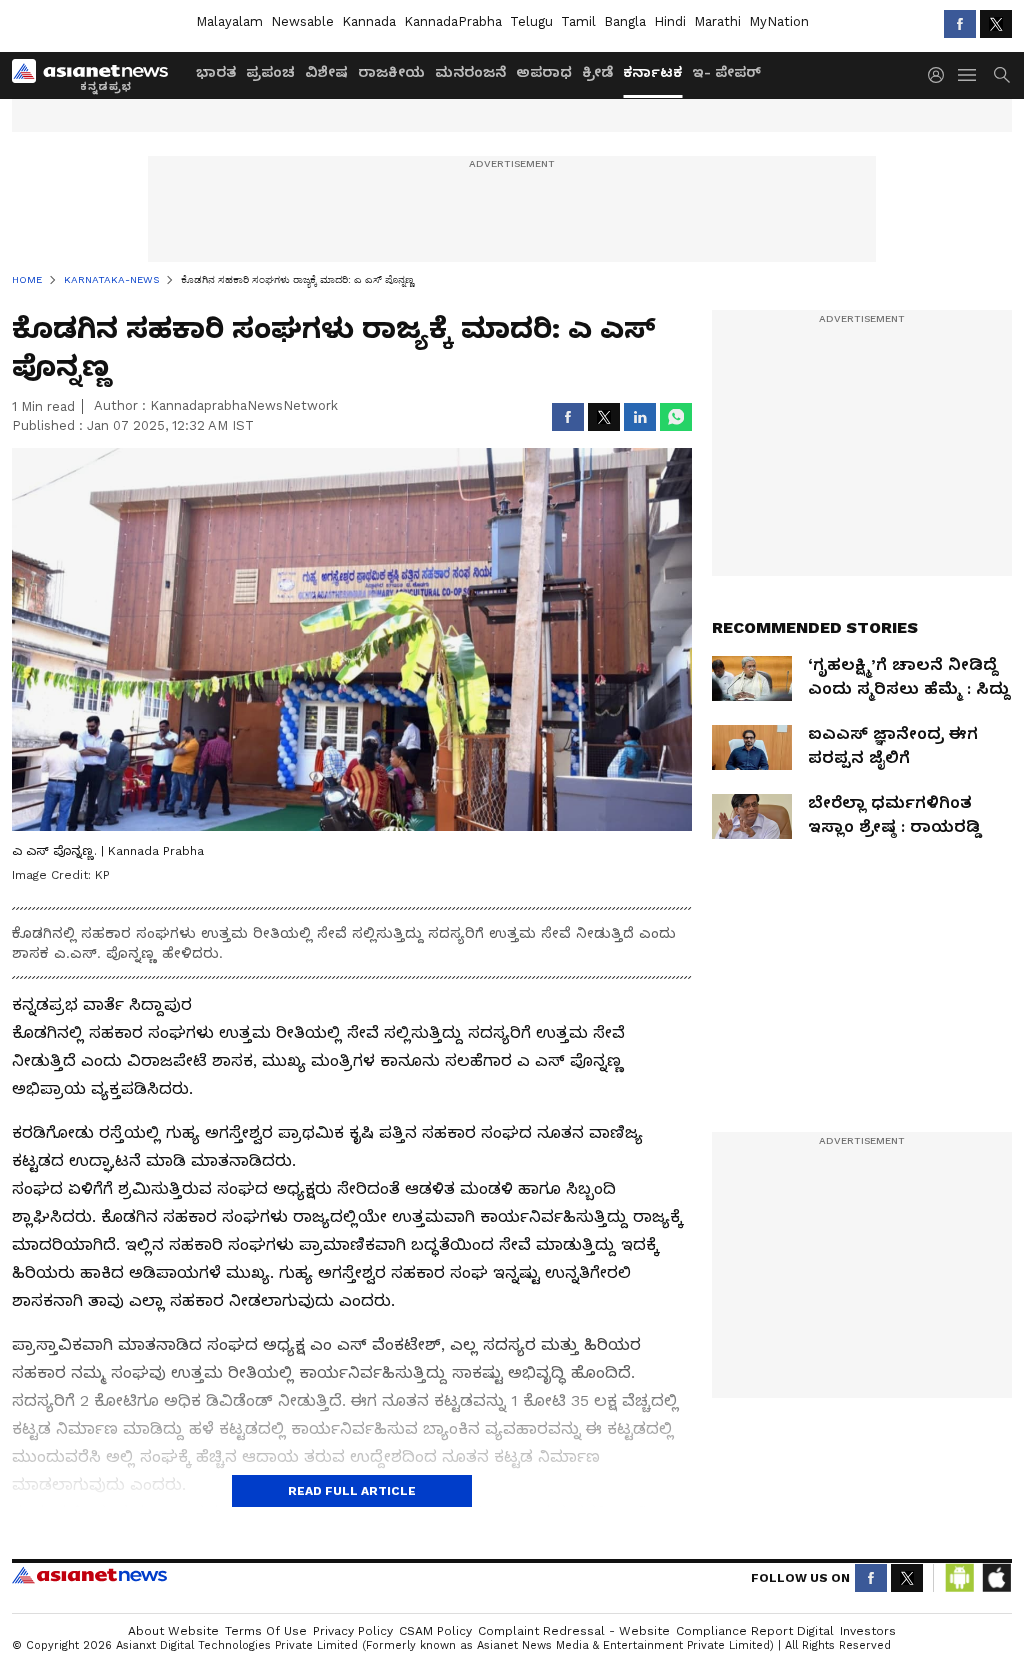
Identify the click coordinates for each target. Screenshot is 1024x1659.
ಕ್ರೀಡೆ (597, 72)
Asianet (89, 1575)
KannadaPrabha (453, 21)
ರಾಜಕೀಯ (391, 72)
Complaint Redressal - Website (574, 1631)
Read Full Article (352, 1491)
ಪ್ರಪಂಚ (270, 72)
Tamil (578, 21)
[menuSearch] (1002, 75)
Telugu (531, 21)
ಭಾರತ (216, 72)
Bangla (625, 21)
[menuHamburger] (968, 75)
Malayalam (229, 21)
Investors (868, 1631)
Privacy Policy (353, 1631)
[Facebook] (960, 24)
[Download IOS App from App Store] (996, 1578)
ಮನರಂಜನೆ (470, 72)
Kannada (369, 21)
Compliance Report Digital (755, 1631)
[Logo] (97, 75)
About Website (173, 1631)
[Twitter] (996, 24)
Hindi (670, 21)
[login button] (941, 75)
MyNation (779, 21)
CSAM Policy (435, 1631)
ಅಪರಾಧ (544, 72)
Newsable (302, 21)
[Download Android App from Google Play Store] (960, 1578)
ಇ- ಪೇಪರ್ (726, 72)
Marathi (717, 21)
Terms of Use (266, 1631)
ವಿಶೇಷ (326, 72)
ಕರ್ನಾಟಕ (652, 72)
